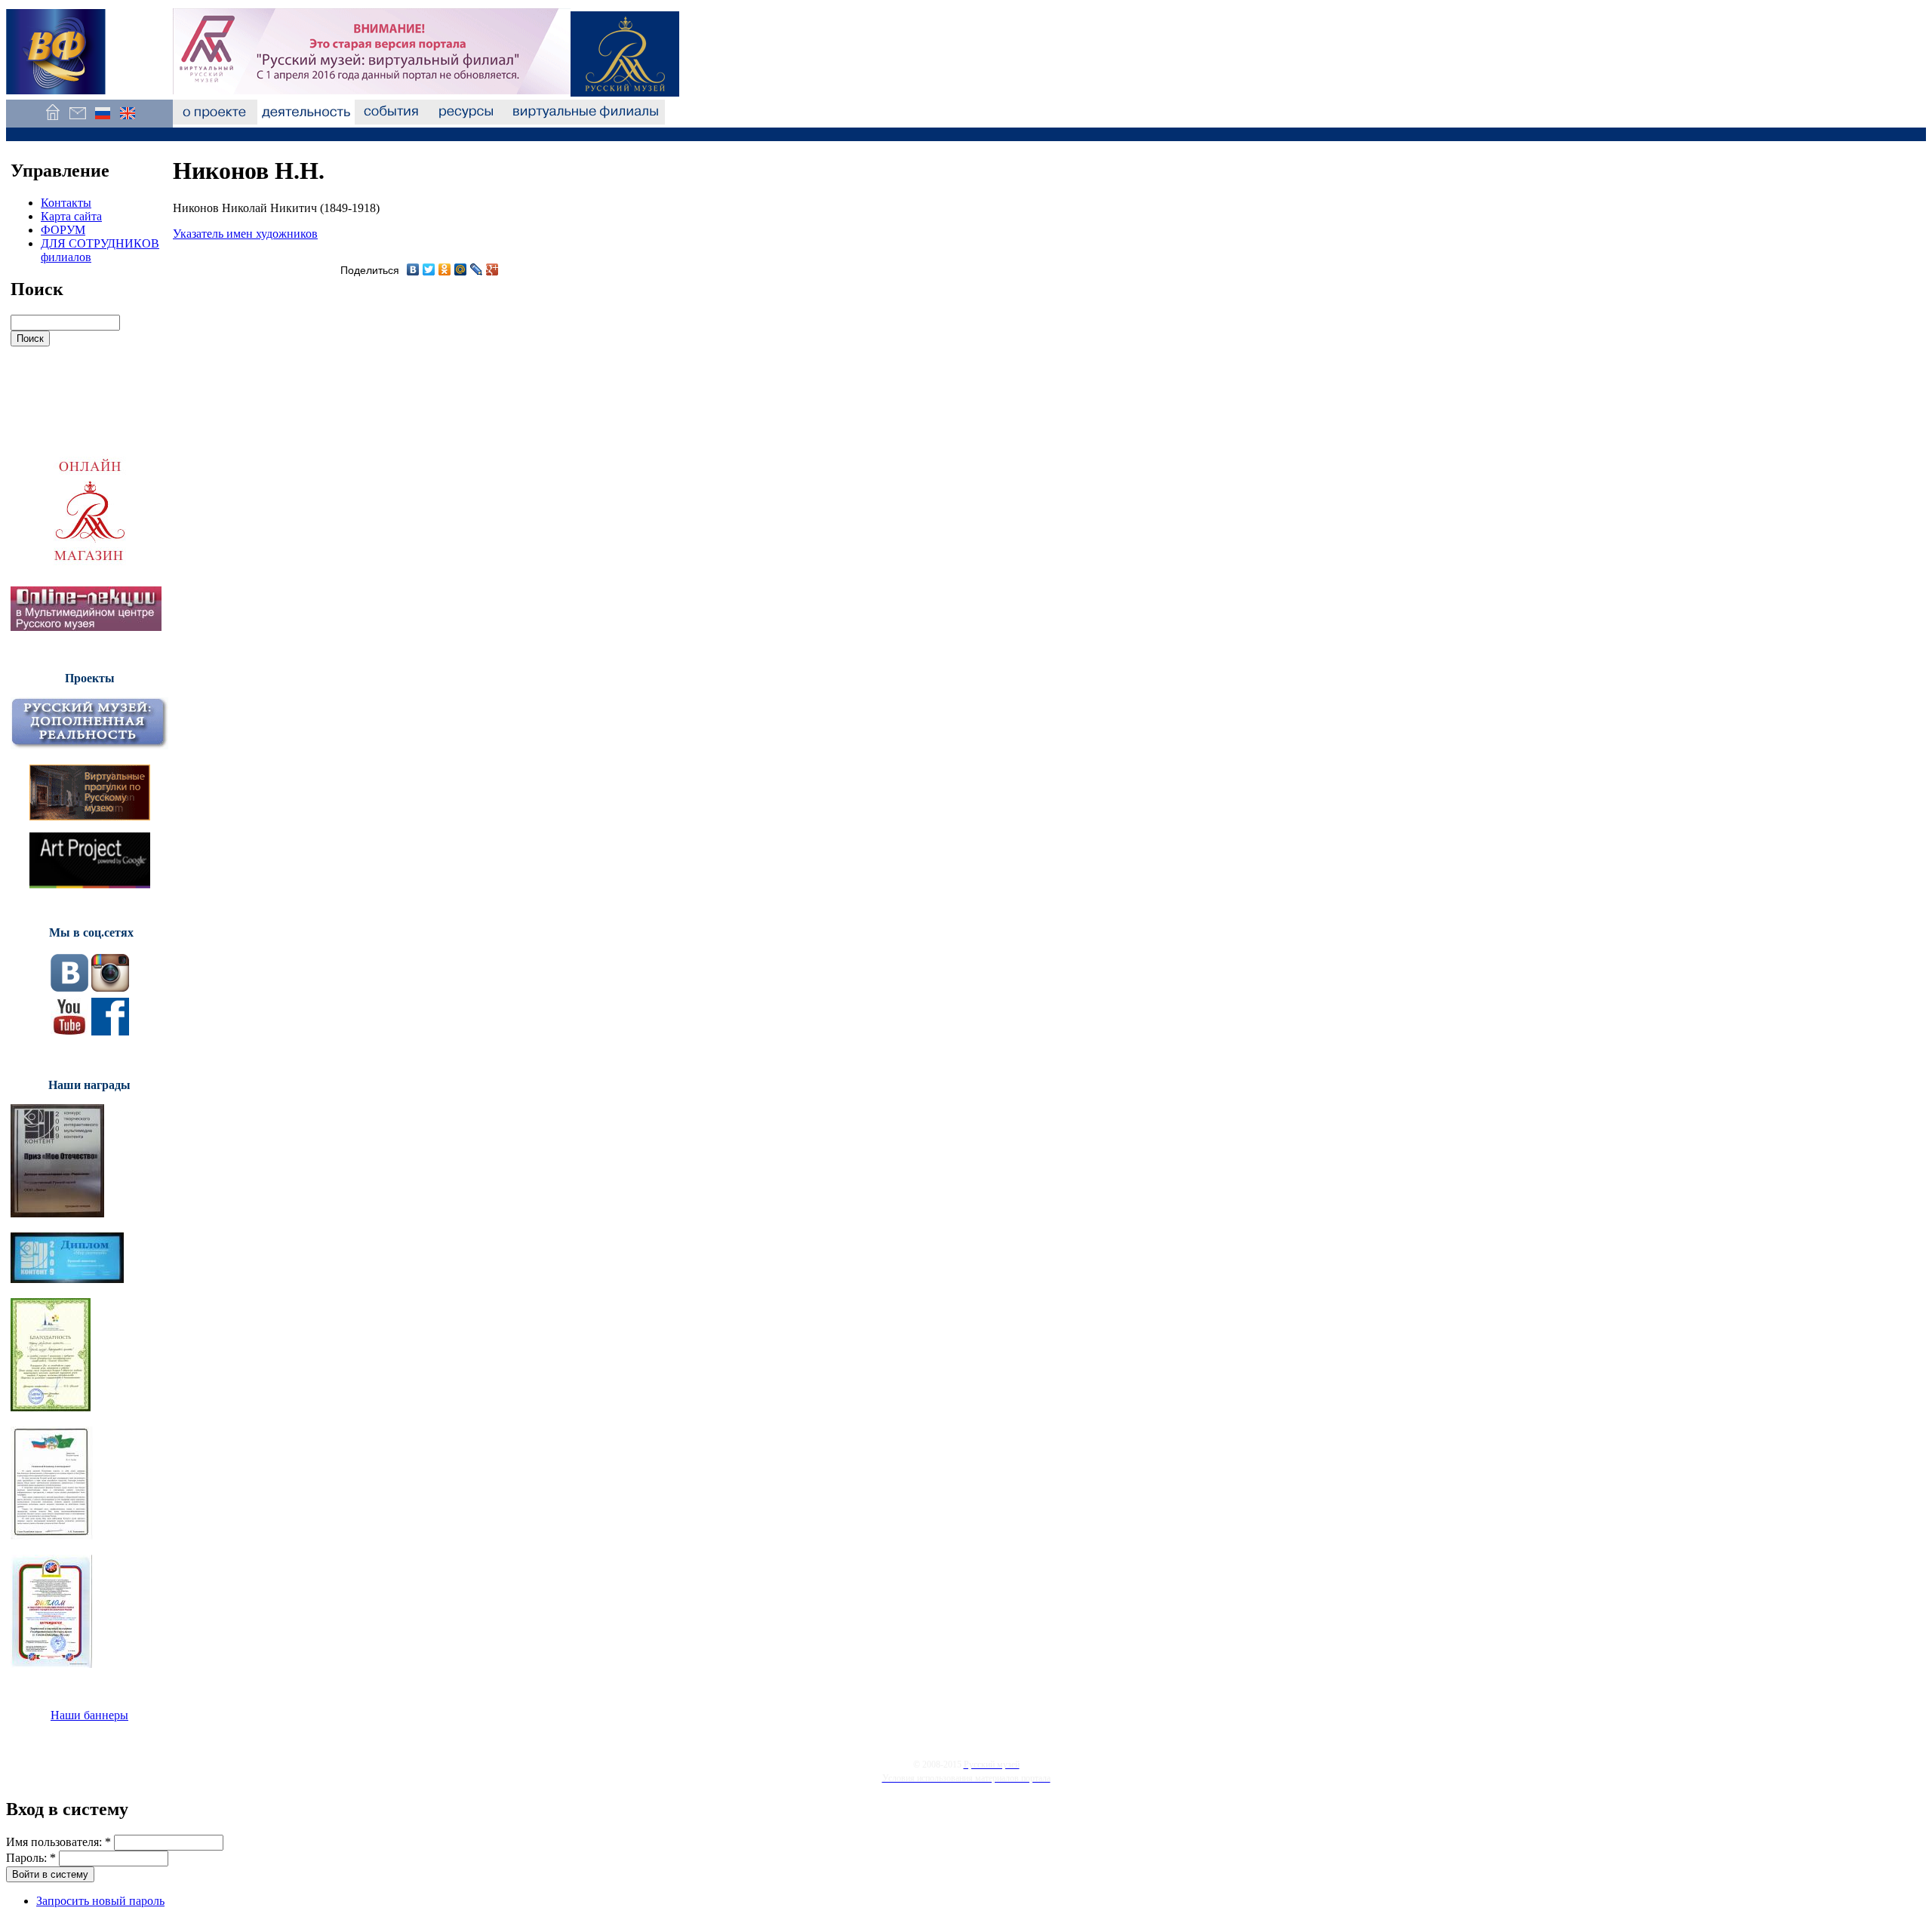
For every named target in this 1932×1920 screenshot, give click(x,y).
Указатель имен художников (245, 234)
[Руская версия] (102, 120)
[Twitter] (429, 269)
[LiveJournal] (477, 269)
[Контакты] (77, 120)
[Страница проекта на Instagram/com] (110, 988)
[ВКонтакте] (413, 269)
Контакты (66, 203)
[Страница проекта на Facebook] (110, 1031)
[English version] (127, 120)
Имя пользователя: (58, 1842)
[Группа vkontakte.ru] (69, 988)
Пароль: (31, 1858)
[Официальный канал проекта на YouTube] (69, 1031)
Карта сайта (71, 216)
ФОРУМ (63, 230)
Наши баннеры (89, 1715)
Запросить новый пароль (100, 1901)
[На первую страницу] (52, 120)
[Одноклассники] (445, 269)
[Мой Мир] (461, 269)
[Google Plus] (492, 269)
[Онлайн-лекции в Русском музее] (86, 627)
